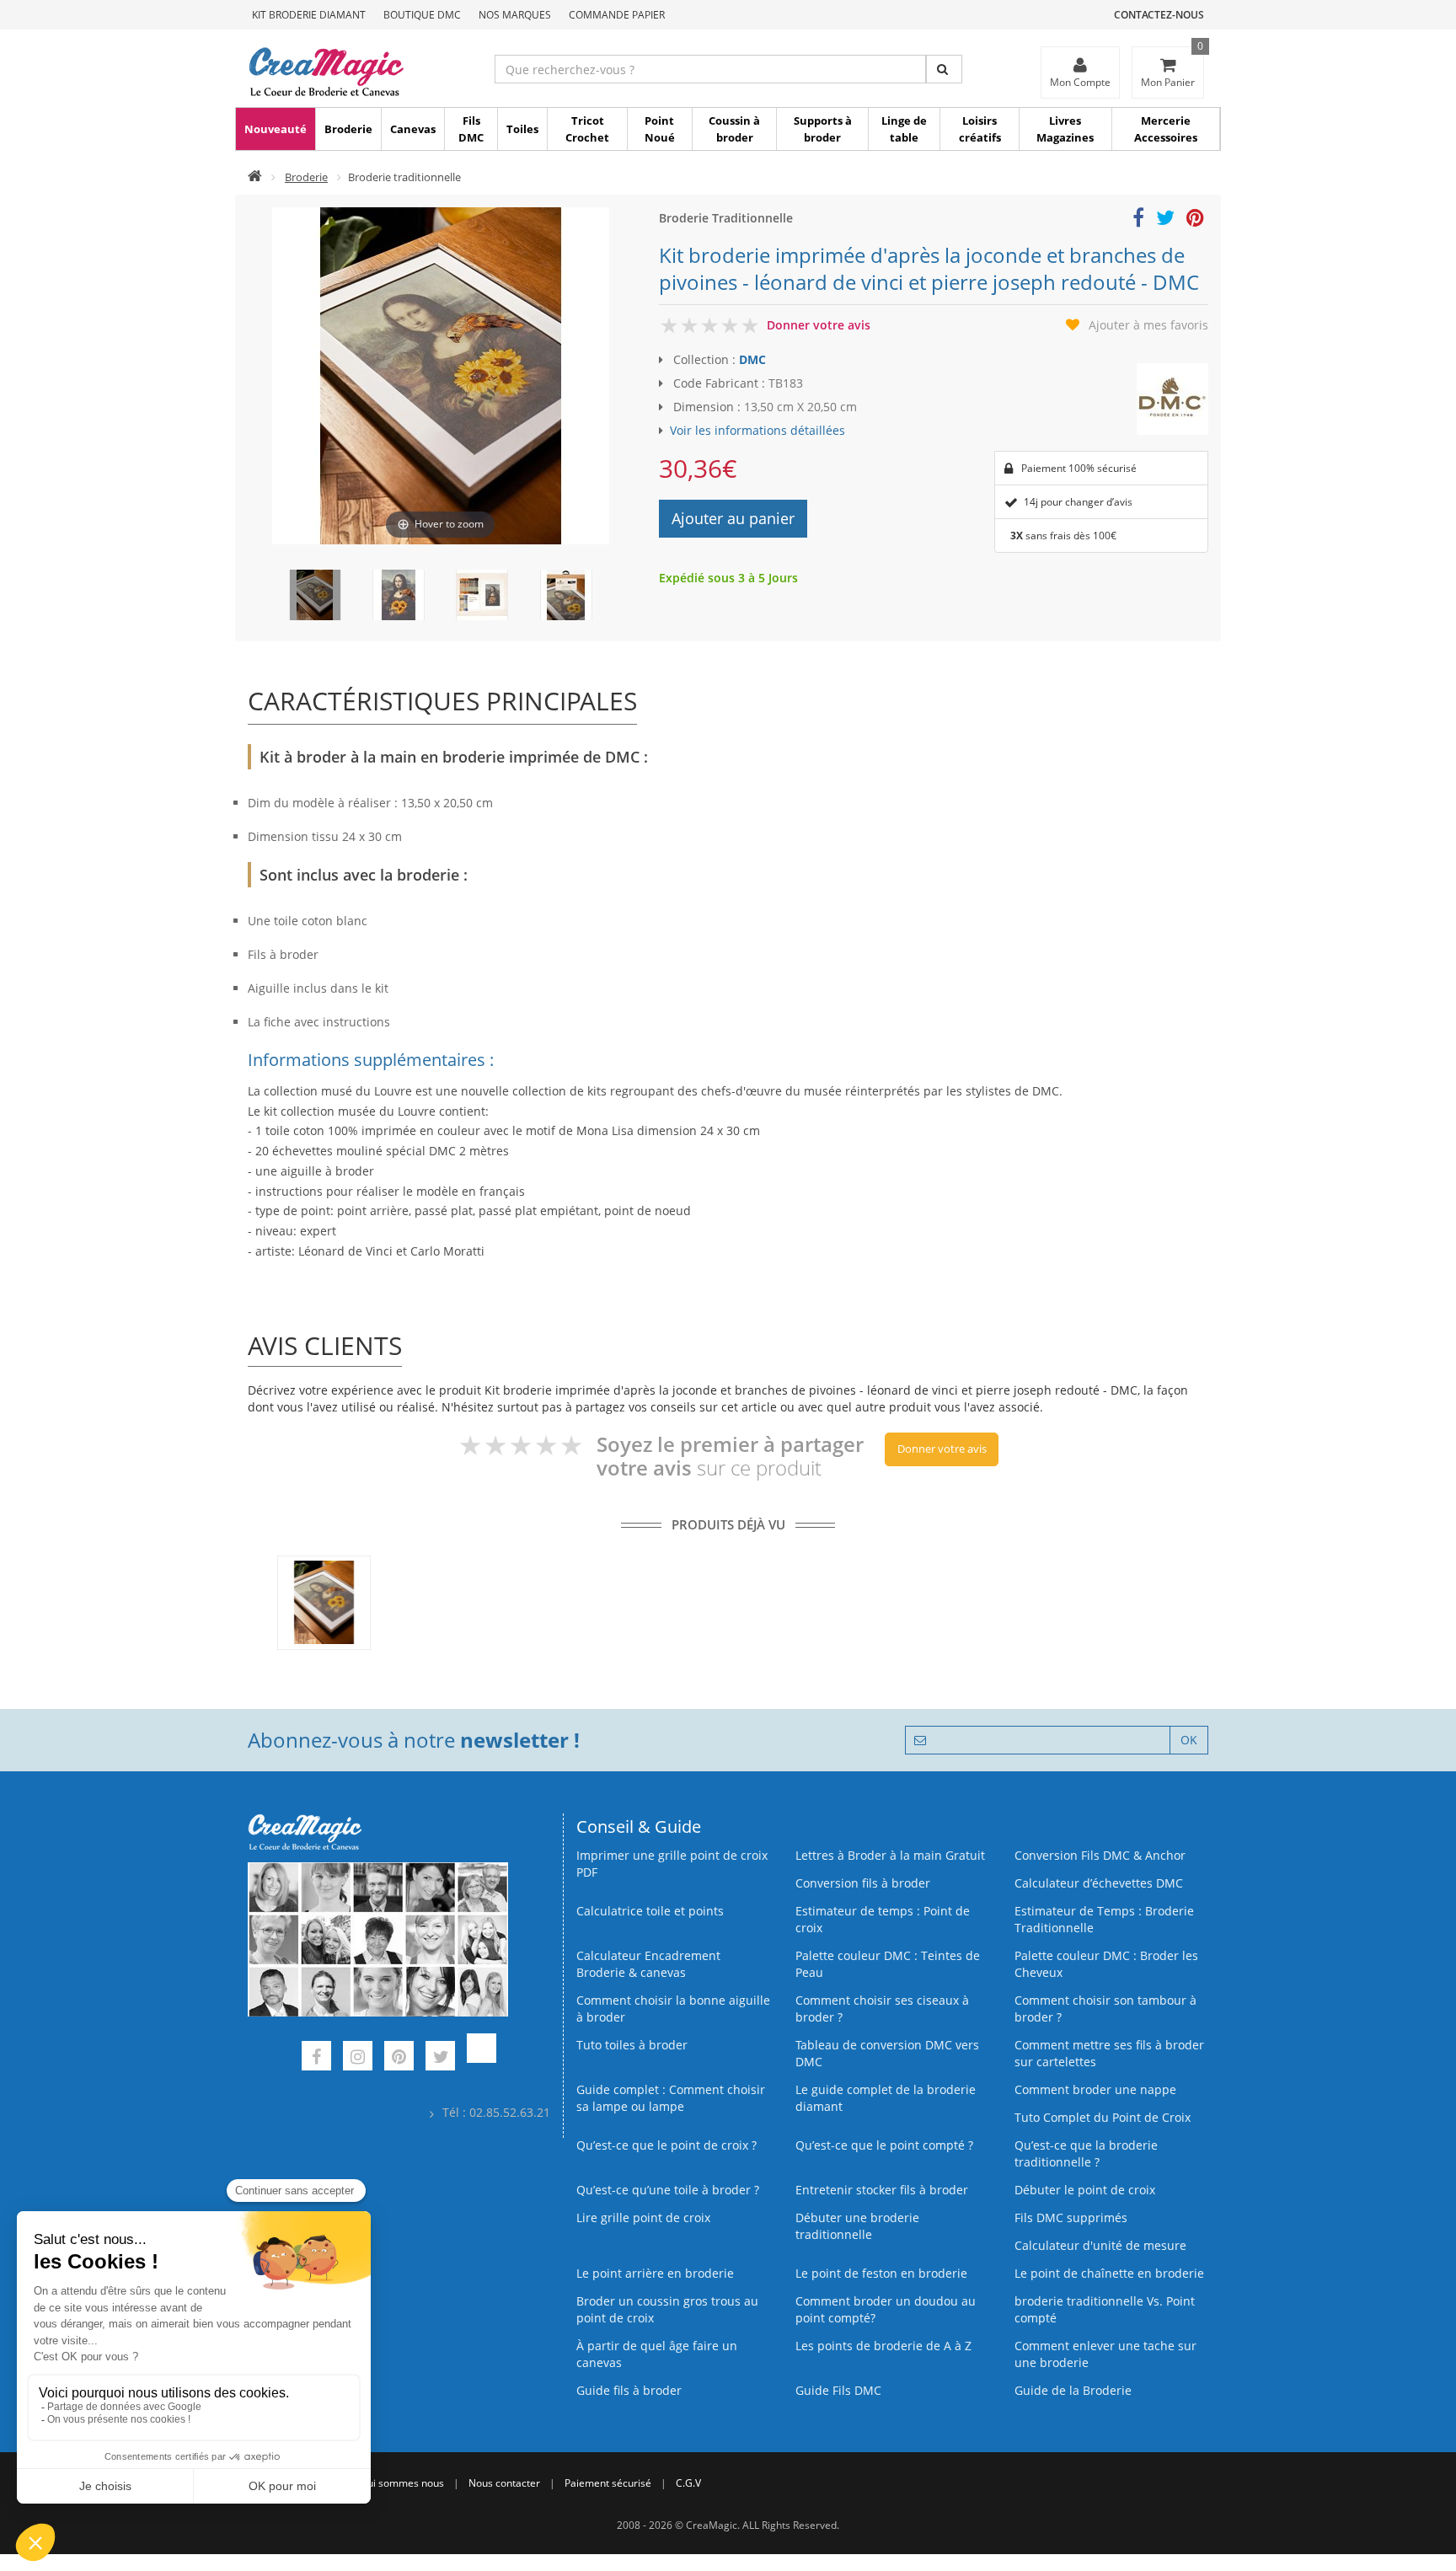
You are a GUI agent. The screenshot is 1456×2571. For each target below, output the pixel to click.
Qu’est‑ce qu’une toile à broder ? (668, 2190)
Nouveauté (276, 129)
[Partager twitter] (1165, 220)
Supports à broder (823, 129)
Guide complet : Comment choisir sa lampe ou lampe (671, 2098)
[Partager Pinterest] (1195, 220)
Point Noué (660, 129)
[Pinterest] (399, 2058)
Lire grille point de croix (643, 2217)
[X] (440, 2058)
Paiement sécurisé (608, 2483)
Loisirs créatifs (980, 129)
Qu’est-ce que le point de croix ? (666, 2145)
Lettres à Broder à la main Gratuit (890, 1855)
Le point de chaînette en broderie (1109, 2273)
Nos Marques (515, 15)
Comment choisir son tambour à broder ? (1105, 2009)
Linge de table (904, 129)
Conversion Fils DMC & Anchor (1100, 1855)
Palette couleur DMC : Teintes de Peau (888, 1964)
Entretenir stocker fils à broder (882, 2190)
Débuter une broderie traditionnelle (857, 2226)
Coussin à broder (734, 129)
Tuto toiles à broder (632, 2045)
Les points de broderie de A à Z (883, 2346)
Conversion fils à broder (863, 1883)
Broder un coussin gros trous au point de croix (667, 2309)
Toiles (522, 129)
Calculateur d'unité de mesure (1100, 2245)
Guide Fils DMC (838, 2390)
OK (1189, 1740)
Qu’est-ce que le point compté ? (884, 2145)
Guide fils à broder (629, 2390)
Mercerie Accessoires (1166, 129)
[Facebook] (316, 2058)
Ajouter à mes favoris (1148, 325)
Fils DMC (471, 129)
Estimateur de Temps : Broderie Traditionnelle (1104, 1919)
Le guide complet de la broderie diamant (886, 2098)
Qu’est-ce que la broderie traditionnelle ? (1086, 2153)
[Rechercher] (944, 69)
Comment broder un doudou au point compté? (886, 2309)
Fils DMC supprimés (1071, 2217)
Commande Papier (617, 15)
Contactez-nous (1159, 15)
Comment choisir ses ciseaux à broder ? (882, 2009)
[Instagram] (358, 2058)
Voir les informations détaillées (757, 430)
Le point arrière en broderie (655, 2273)
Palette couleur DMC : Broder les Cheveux (1106, 1964)
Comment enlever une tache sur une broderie (1105, 2354)
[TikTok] (482, 2058)
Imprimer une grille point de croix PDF (672, 1864)
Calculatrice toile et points (650, 1911)
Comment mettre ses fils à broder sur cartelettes (1109, 2053)
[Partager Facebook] (1138, 220)
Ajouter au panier (733, 518)
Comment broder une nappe (1095, 2089)
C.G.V (688, 2483)
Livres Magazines (1065, 129)
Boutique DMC (422, 15)
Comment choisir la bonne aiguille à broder (673, 2009)
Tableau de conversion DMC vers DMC (887, 2053)
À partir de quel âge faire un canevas (657, 2354)
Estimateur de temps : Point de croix (883, 1919)
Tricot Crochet (587, 129)
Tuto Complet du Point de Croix (1103, 2117)
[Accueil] (255, 177)
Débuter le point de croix (1085, 2190)
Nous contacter (504, 2483)
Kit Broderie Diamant (309, 15)
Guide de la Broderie (1073, 2390)
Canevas (413, 129)
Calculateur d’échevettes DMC (1099, 1883)
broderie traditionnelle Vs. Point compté (1105, 2309)
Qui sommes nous (402, 2483)
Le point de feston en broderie (881, 2273)
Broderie (348, 129)
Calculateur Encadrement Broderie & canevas (648, 1964)
